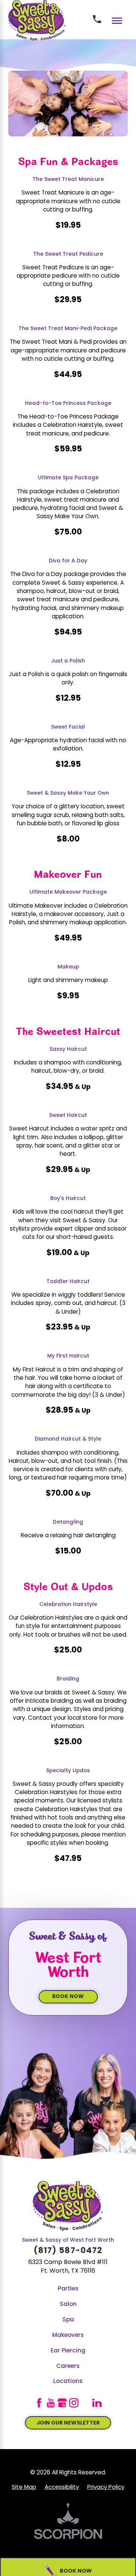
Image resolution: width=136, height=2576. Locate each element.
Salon (68, 2304)
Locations (68, 2381)
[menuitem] (68, 2289)
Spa (68, 2320)
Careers (68, 2366)
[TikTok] (86, 2403)
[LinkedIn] (97, 2403)
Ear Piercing (68, 2351)
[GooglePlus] (62, 2403)
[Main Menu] (117, 21)
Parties (68, 2289)
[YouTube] (51, 2403)
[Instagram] (74, 2403)
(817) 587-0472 (68, 2251)
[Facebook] (39, 2403)
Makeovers (68, 2335)
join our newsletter (68, 2423)
